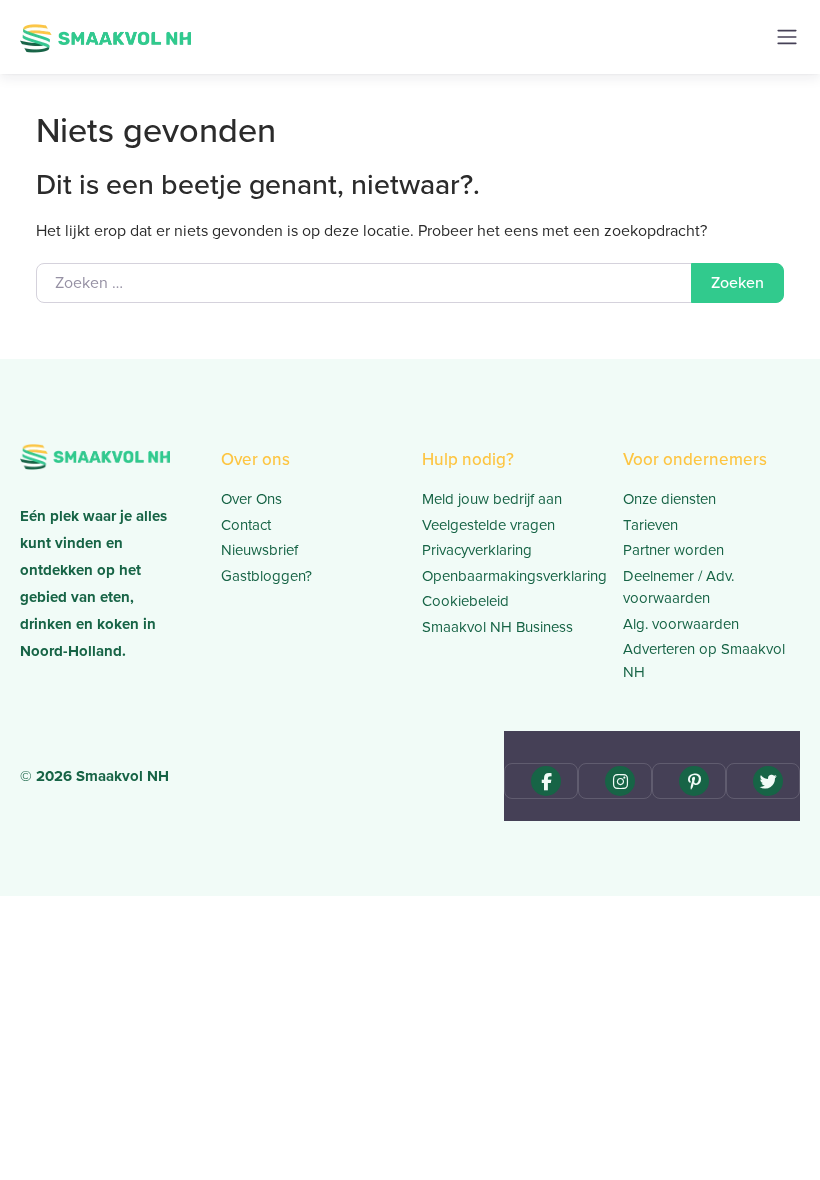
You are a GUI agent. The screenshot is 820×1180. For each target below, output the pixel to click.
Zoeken (737, 282)
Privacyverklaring (477, 550)
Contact (246, 525)
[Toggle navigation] (787, 37)
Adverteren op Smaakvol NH (704, 660)
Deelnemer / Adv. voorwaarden (678, 587)
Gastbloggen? (266, 576)
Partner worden (673, 550)
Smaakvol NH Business (497, 627)
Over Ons (251, 499)
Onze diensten (669, 499)
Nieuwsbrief (259, 550)
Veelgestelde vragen (488, 525)
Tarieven (650, 525)
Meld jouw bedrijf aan (492, 499)
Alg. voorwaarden (681, 624)
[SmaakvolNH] (105, 36)
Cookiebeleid (465, 601)
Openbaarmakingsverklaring (510, 576)
